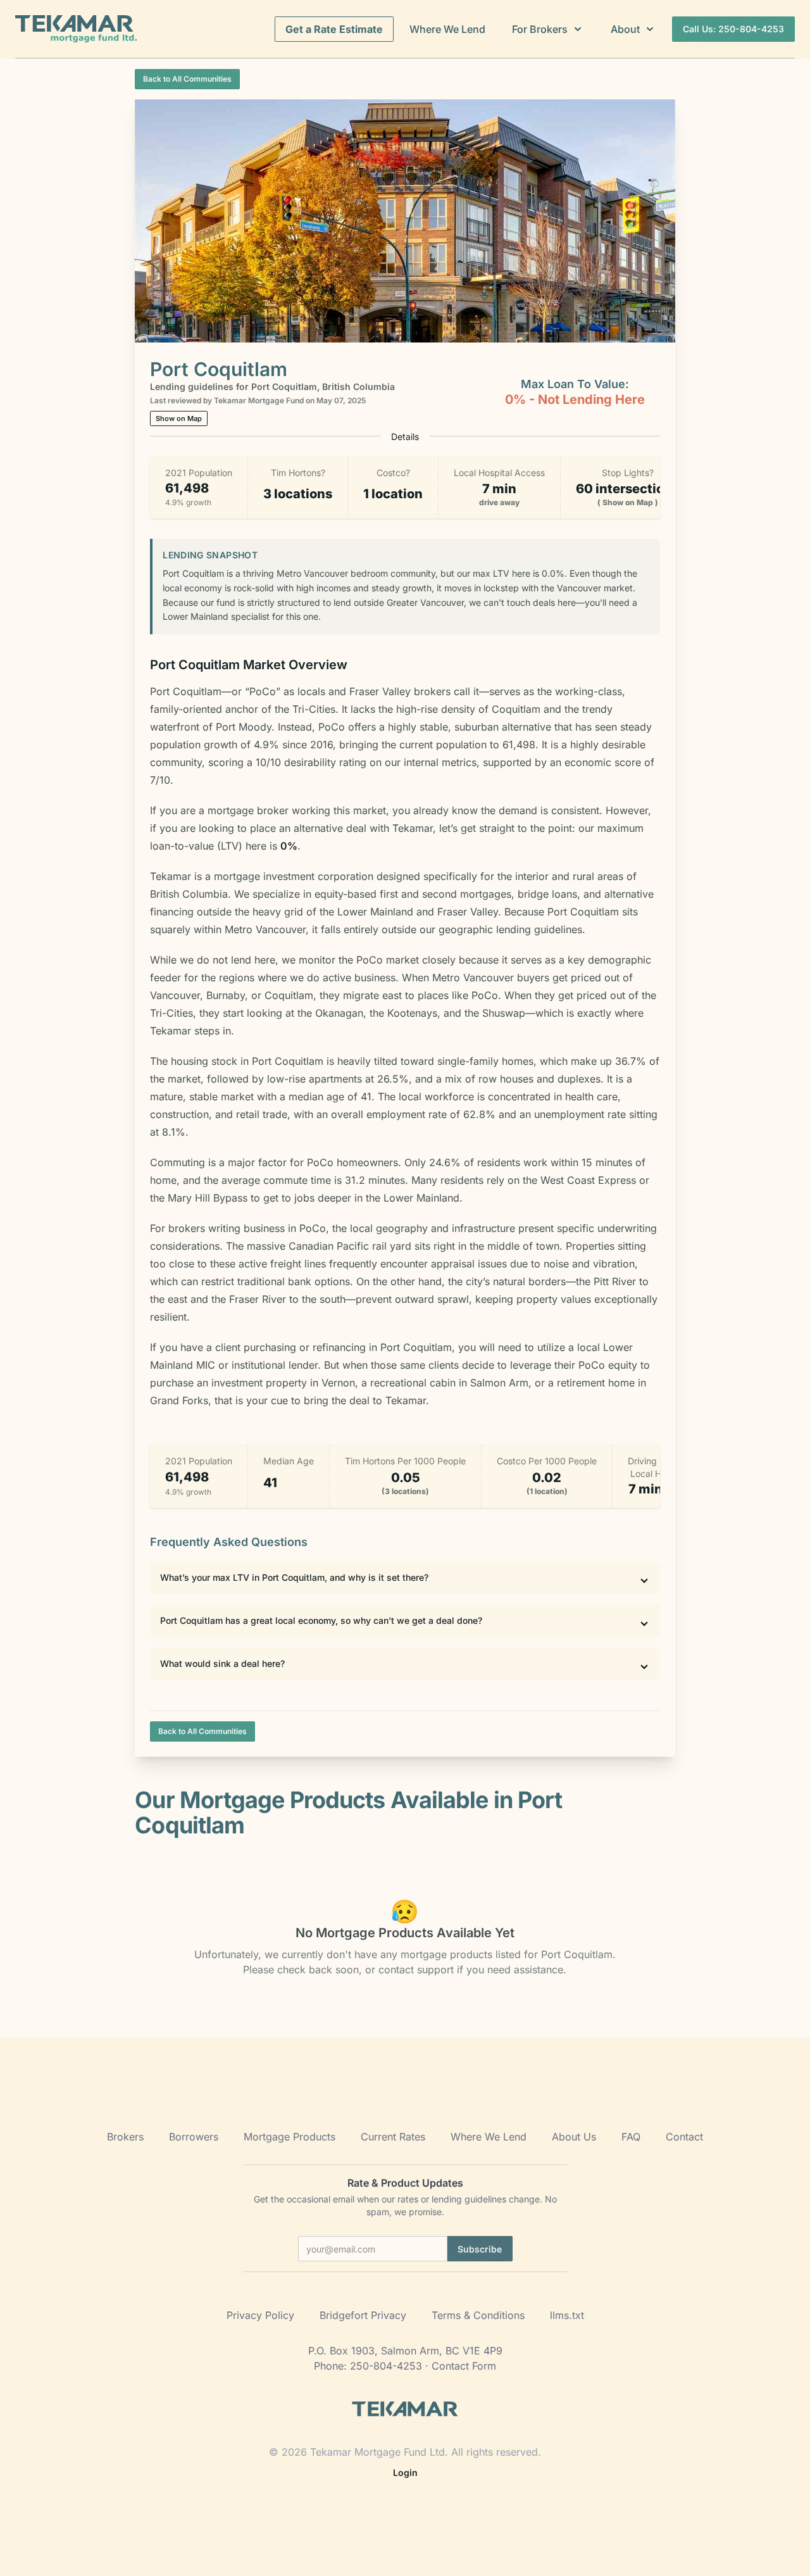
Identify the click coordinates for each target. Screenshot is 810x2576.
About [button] (625, 29)
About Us (574, 2137)
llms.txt (567, 2315)
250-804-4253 (386, 2366)
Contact (684, 2137)
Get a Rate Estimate (334, 29)
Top (782, 2547)
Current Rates (393, 2137)
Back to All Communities (187, 79)
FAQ (631, 2137)
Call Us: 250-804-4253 (733, 29)
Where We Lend (447, 29)
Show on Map (179, 418)
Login (405, 2472)
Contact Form (464, 2366)
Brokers (125, 2137)
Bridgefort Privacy (363, 2315)
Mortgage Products (290, 2137)
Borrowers (194, 2137)
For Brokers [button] (540, 29)
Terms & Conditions (478, 2315)
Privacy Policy (260, 2315)
